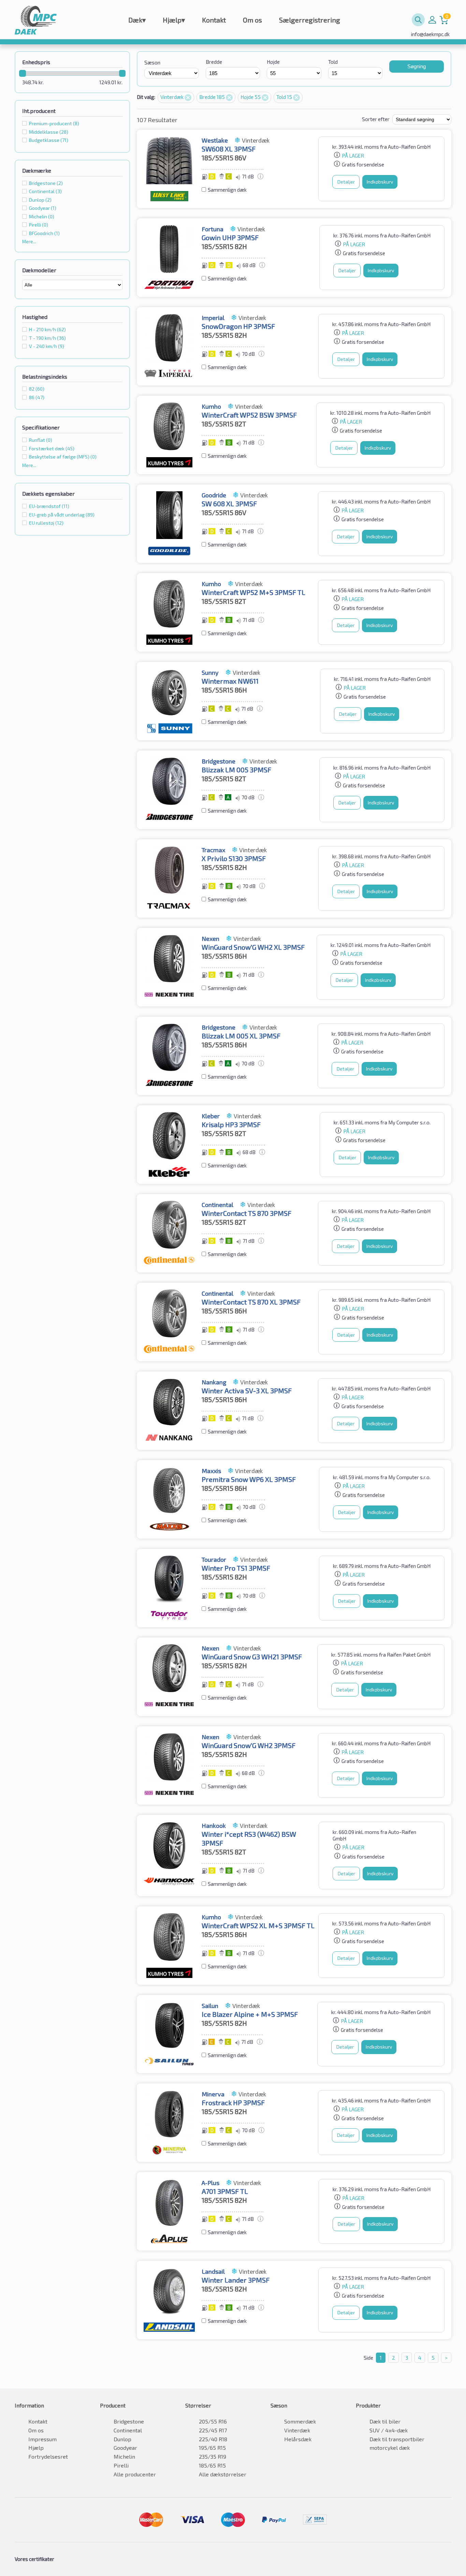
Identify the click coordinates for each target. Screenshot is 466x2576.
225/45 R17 (213, 2430)
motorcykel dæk (390, 2448)
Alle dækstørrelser (223, 2474)
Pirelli (121, 2465)
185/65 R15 (212, 2465)
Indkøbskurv (380, 182)
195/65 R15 (212, 2448)
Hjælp (174, 20)
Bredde (214, 62)
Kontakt (214, 20)
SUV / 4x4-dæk (389, 2430)
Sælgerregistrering (310, 20)
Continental (128, 2430)
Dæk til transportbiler (397, 2439)
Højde (273, 62)
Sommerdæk (300, 2421)
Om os (252, 20)
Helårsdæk (298, 2439)
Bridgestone (129, 2421)
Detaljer (346, 182)
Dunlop (122, 2439)
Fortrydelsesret (48, 2456)
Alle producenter (135, 2474)
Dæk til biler (385, 2421)
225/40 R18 (213, 2439)
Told (333, 62)
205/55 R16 (213, 2421)
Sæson (152, 62)
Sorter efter (376, 119)
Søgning (417, 66)
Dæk (137, 20)
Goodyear (125, 2448)
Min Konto (432, 20)
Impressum (42, 2439)
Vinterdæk (172, 97)
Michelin (124, 2456)
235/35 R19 (213, 2456)
